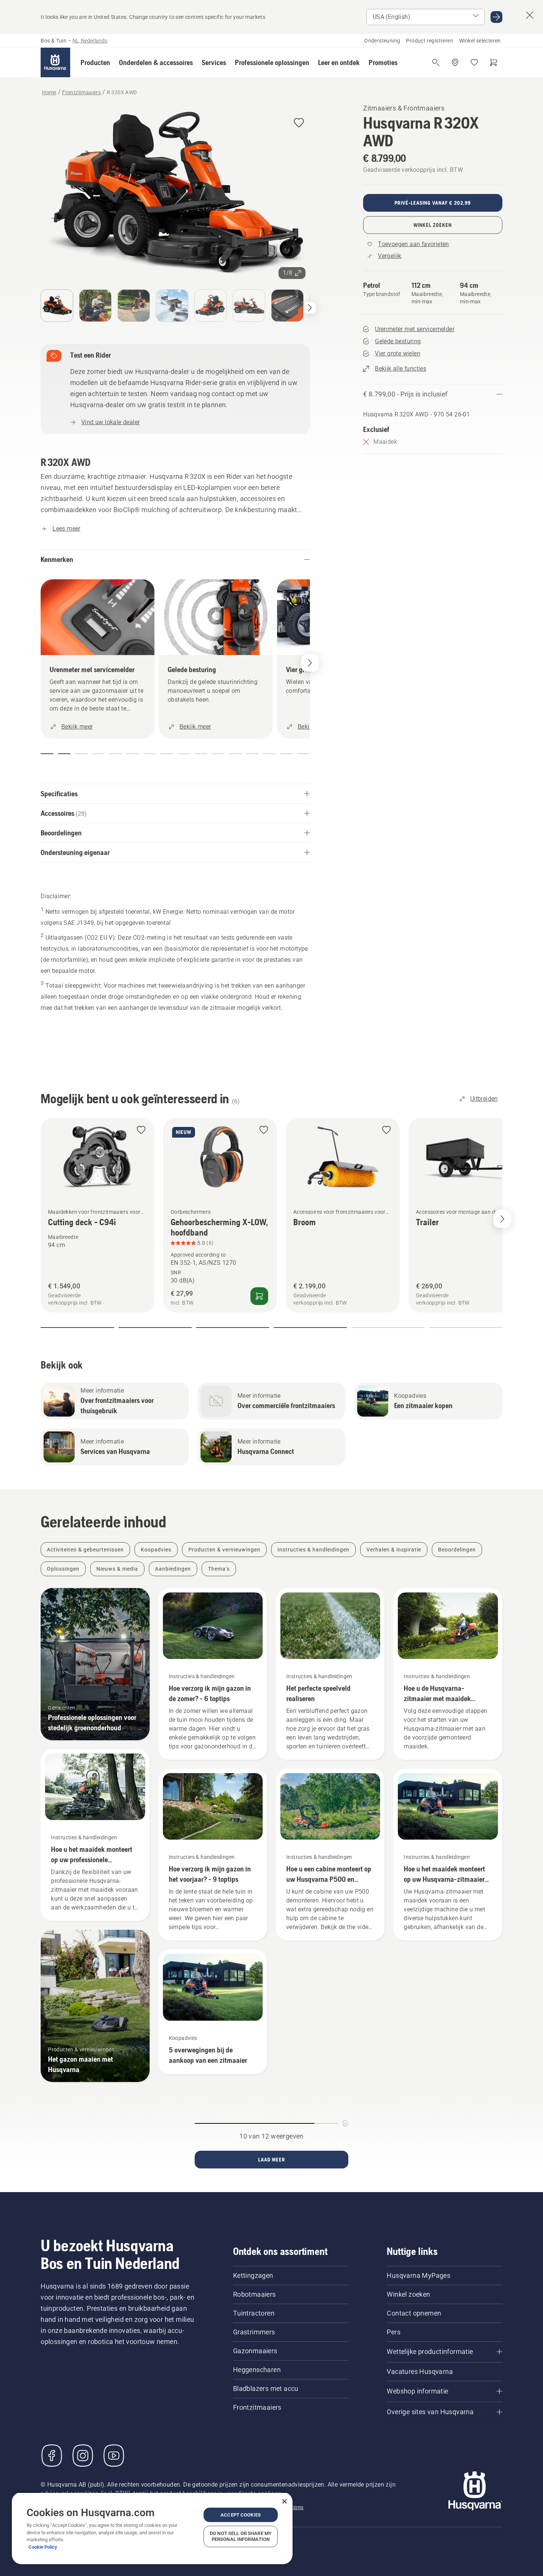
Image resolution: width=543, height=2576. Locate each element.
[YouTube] (114, 2456)
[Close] (284, 2501)
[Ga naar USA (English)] (496, 17)
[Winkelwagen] (494, 62)
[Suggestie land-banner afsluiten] (530, 15)
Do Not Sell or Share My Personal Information (241, 2536)
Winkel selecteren (480, 41)
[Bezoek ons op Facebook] (52, 2456)
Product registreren (430, 41)
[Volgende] (310, 308)
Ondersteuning (382, 41)
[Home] (55, 62)
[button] (95, 62)
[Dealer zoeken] (455, 62)
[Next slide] (502, 1219)
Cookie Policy (43, 2547)
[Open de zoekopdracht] (436, 62)
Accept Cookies (241, 2515)
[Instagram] (83, 2456)
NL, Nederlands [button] (90, 41)
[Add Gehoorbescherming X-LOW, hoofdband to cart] (259, 1296)
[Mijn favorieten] (474, 62)
